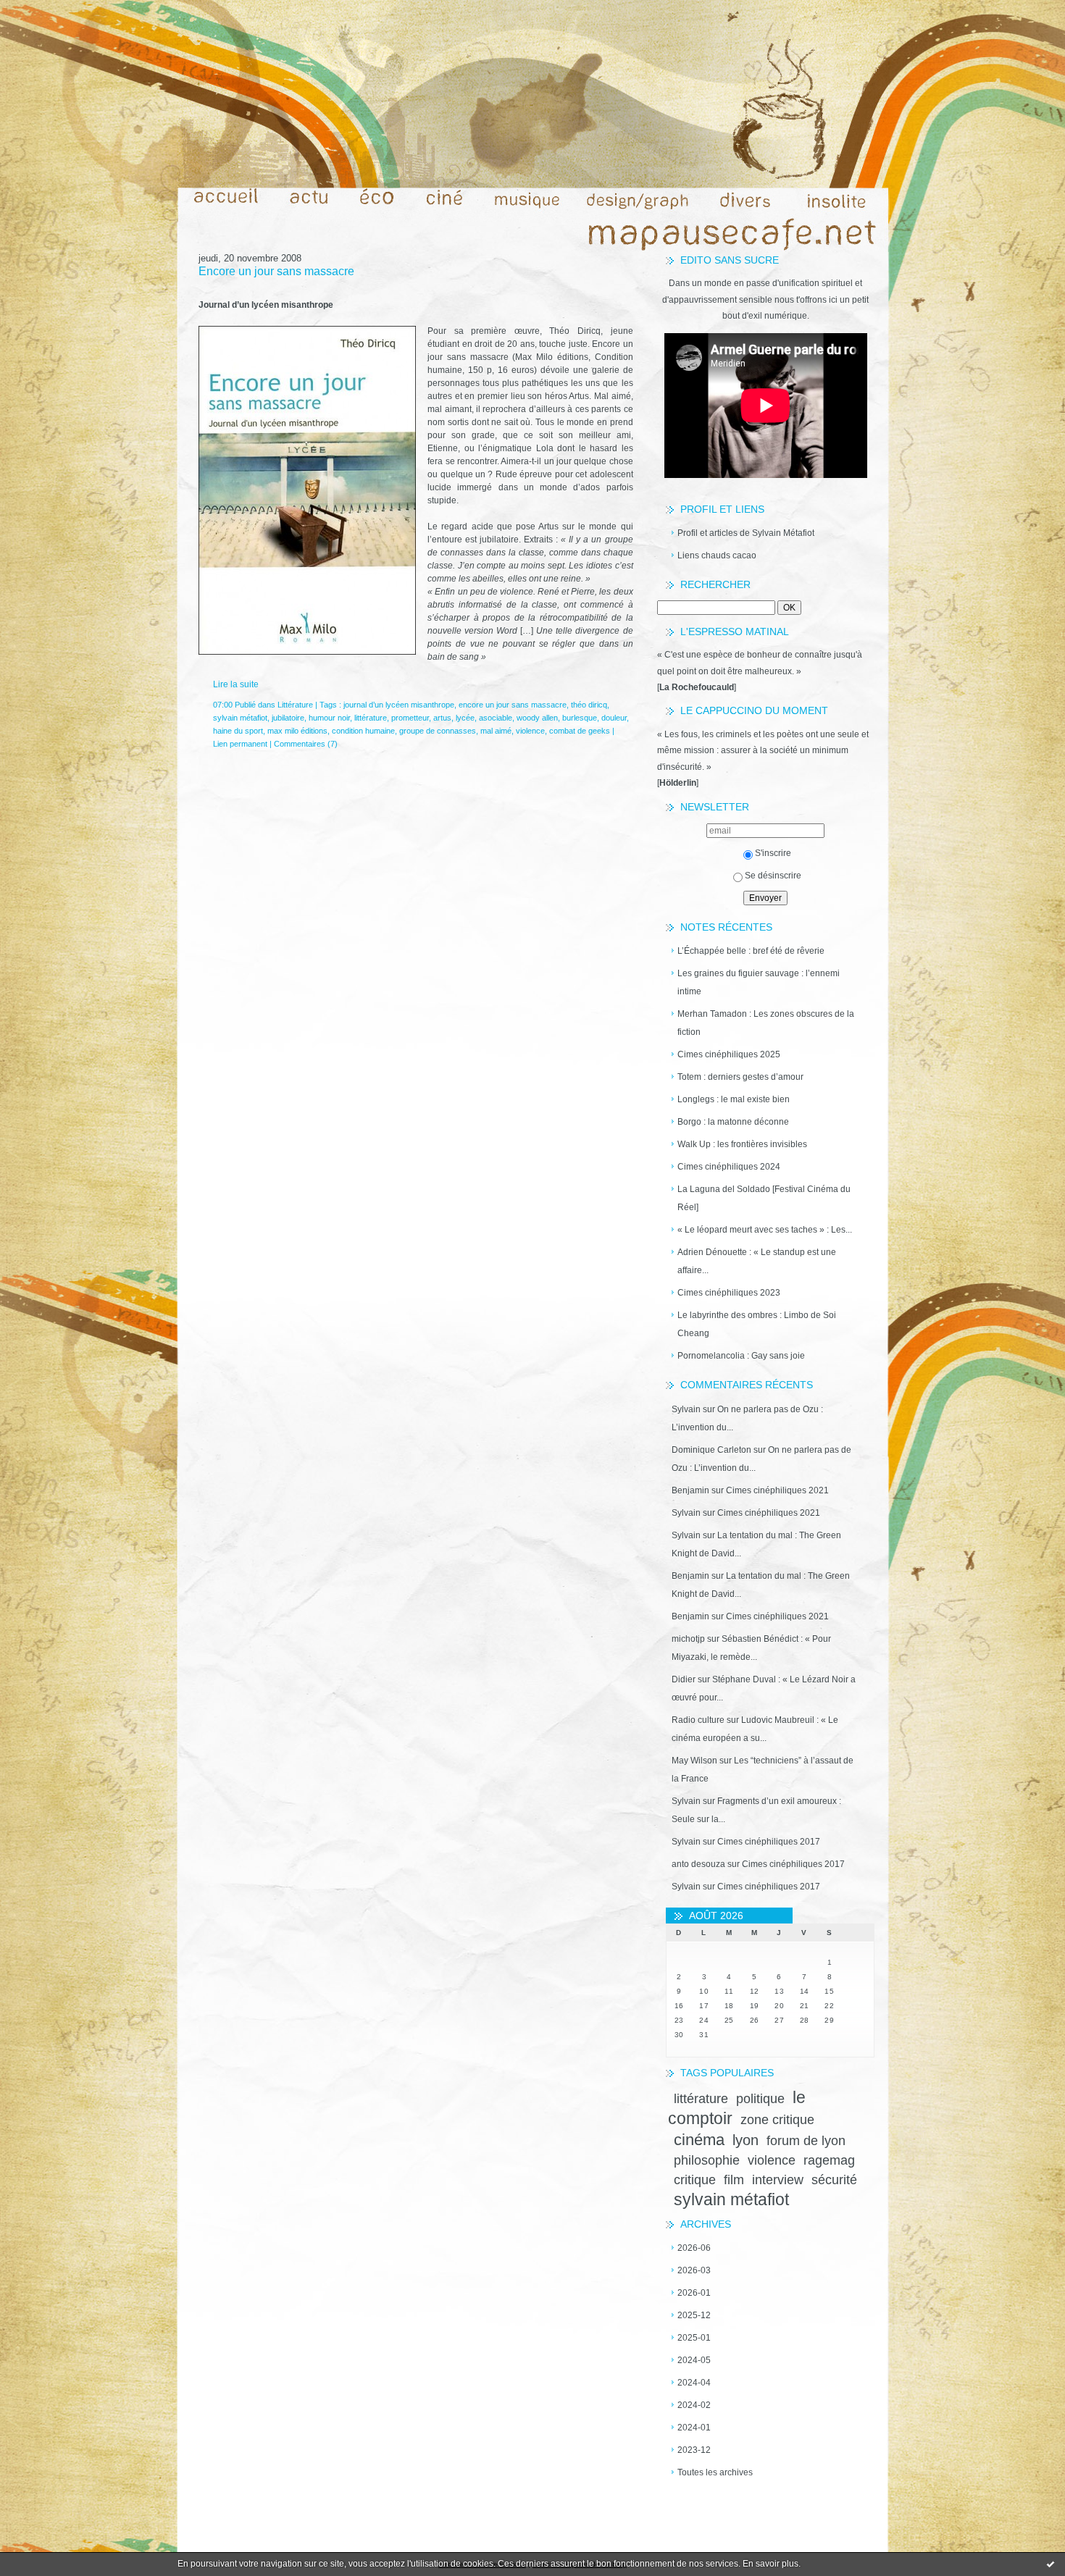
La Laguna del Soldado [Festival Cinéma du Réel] (764, 1198)
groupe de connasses (438, 731)
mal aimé (496, 731)
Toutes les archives (715, 2472)
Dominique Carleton (711, 1450)
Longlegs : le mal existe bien (734, 1099)
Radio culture (698, 1720)
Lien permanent (240, 744)
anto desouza (698, 1864)
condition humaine (363, 731)
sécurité (834, 2180)
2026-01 (694, 2293)
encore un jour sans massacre (513, 705)
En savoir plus (770, 2564)
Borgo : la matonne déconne (733, 1122)
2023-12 (694, 2450)
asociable (496, 718)
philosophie (707, 2160)
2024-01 (694, 2428)
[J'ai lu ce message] (1051, 2564)
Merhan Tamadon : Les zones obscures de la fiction (766, 1023)
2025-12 (694, 2315)
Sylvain (686, 1409)
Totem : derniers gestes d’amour (740, 1077)
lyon (745, 2140)
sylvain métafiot (731, 2199)
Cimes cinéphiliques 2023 (729, 1293)
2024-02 (694, 2405)
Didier (684, 1679)
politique (760, 2099)
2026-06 (694, 2248)
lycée (465, 718)
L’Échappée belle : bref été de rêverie (751, 951)
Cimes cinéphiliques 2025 (729, 1054)
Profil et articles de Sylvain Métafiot (746, 533)
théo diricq (589, 705)
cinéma (699, 2140)
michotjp (688, 1639)
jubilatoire (288, 718)
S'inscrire (773, 853)
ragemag (829, 2160)
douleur (614, 718)
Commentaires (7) (306, 744)
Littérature (295, 705)
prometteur (410, 718)
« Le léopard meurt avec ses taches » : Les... (765, 1230)
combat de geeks (580, 731)
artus (442, 718)
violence (772, 2160)
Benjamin (690, 1490)
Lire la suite (236, 684)
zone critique (777, 2120)
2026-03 (694, 2270)
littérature (701, 2099)
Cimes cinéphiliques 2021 (777, 1490)
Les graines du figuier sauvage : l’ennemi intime (759, 982)
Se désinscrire (773, 876)
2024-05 (694, 2360)
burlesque (580, 718)
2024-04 (694, 2383)
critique (695, 2180)
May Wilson (694, 1761)
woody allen (537, 718)
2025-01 (694, 2338)
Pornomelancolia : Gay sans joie (741, 1356)
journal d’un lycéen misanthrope (399, 705)
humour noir (329, 718)
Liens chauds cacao (717, 555)
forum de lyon (806, 2141)
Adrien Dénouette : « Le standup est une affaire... (757, 1261)
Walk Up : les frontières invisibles (742, 1144)
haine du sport (238, 731)
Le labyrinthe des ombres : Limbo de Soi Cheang (757, 1324)
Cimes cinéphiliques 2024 (729, 1167)
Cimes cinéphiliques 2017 (769, 1842)
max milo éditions (297, 731)
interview (778, 2180)
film (734, 2180)
